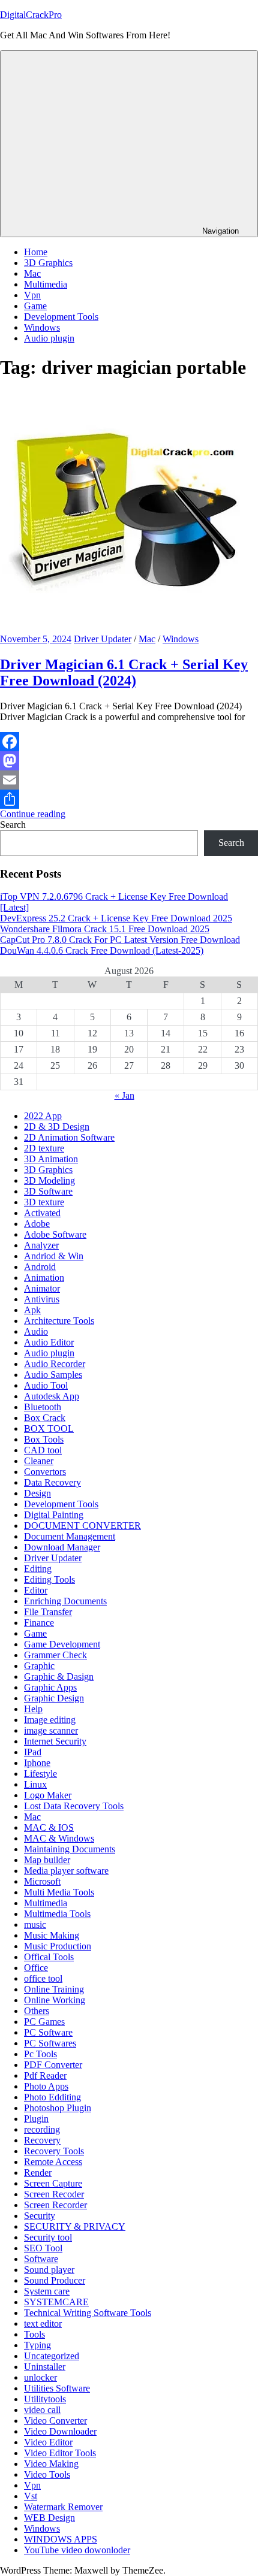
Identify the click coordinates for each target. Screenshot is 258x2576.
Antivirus (42, 1299)
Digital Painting (54, 1515)
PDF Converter (53, 2065)
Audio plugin (49, 338)
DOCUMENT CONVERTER (82, 1526)
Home (36, 252)
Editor (36, 1590)
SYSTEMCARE (56, 2302)
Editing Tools (49, 1579)
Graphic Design (54, 1698)
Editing (38, 1569)
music (35, 1925)
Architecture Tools (59, 1321)
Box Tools (44, 1439)
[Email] (129, 780)
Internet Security (55, 1741)
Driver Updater (103, 639)
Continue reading (33, 814)
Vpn (32, 295)
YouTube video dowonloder (77, 2550)
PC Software (48, 2032)
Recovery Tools (54, 2151)
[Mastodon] (129, 761)
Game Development (62, 1644)
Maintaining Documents (70, 1849)
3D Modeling (49, 1180)
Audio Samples (53, 1375)
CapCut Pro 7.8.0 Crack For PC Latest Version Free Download (120, 940)
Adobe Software (55, 1234)
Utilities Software (57, 2388)
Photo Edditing (52, 2097)
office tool (43, 1978)
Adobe (37, 1224)
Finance (39, 1623)
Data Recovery (52, 1482)
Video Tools (47, 2474)
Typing (37, 2345)
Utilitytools (45, 2399)
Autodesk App (52, 1396)
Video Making (51, 2464)
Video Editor (48, 2442)
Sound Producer (55, 2280)
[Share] (129, 799)
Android (40, 1267)
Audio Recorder (55, 1364)
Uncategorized (52, 2356)
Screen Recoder (54, 2194)
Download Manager (62, 1547)
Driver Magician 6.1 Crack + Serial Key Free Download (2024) (124, 672)
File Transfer (48, 1612)
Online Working (55, 2000)
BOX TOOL (49, 1428)
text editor (43, 2323)
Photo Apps (46, 2086)
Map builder (47, 1860)
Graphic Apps (50, 1687)
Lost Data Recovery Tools (74, 1806)
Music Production (58, 1946)
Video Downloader (60, 2431)
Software (41, 2259)
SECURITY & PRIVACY (75, 2226)
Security (40, 2216)
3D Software (48, 1191)
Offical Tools (49, 1957)
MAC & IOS (49, 1827)
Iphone (37, 1763)
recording (42, 2129)
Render (38, 2173)
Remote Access (53, 2162)
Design (37, 1493)
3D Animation (51, 1159)
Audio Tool (46, 1385)
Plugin (36, 2119)
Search (13, 825)
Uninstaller (45, 2367)
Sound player (49, 2270)
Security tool (48, 2237)
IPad (33, 1752)
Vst (31, 2496)
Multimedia (46, 284)
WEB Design (49, 2518)
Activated (42, 1213)
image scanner (51, 1730)
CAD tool (43, 1450)
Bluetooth (43, 1407)
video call (42, 2410)
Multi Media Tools (59, 1892)
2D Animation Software (69, 1137)
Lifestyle (40, 1774)
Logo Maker (48, 1795)
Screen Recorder (55, 2205)
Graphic (39, 1666)
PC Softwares (50, 2043)
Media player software (66, 1871)
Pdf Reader (45, 2075)
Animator (42, 1288)
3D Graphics (48, 263)
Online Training (54, 1989)
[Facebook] (129, 742)
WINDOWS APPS (61, 2539)
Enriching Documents (65, 1601)
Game (35, 306)
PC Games (44, 2022)
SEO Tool (43, 2248)
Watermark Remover (63, 2507)
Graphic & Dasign (59, 1676)
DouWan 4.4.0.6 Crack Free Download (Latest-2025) (102, 950)
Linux (35, 1784)
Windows (42, 327)
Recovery (42, 2140)
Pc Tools (40, 2054)
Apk (32, 1310)
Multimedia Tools (57, 1914)
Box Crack (45, 1418)
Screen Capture (53, 2183)
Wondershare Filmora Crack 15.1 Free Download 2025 (105, 929)
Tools (34, 2334)
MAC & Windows (59, 1838)
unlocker (40, 2377)
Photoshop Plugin (58, 2108)
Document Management (70, 1536)
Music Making (52, 1935)
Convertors (45, 1472)
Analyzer (41, 1245)
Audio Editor (49, 1342)
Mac (32, 273)
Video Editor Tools (60, 2453)
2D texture (44, 1148)
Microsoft (42, 1881)
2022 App (43, 1116)
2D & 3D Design (57, 1127)
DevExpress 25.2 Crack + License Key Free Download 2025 (116, 918)
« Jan (124, 1095)
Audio (36, 1331)
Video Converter (55, 2421)
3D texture (44, 1202)
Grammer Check (55, 1655)
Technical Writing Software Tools (88, 2313)
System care (47, 2291)
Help (33, 1709)
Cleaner (39, 1461)
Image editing (50, 1720)
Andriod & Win (54, 1256)
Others (37, 2011)
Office (36, 1968)
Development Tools (61, 317)
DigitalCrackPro (31, 15)
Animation (44, 1278)
